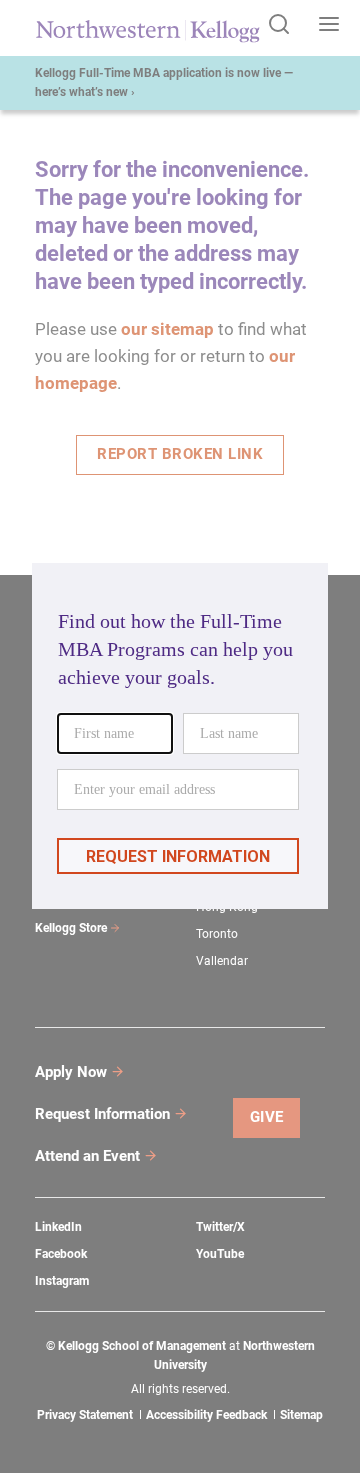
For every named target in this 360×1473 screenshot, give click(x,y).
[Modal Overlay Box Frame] (180, 736)
